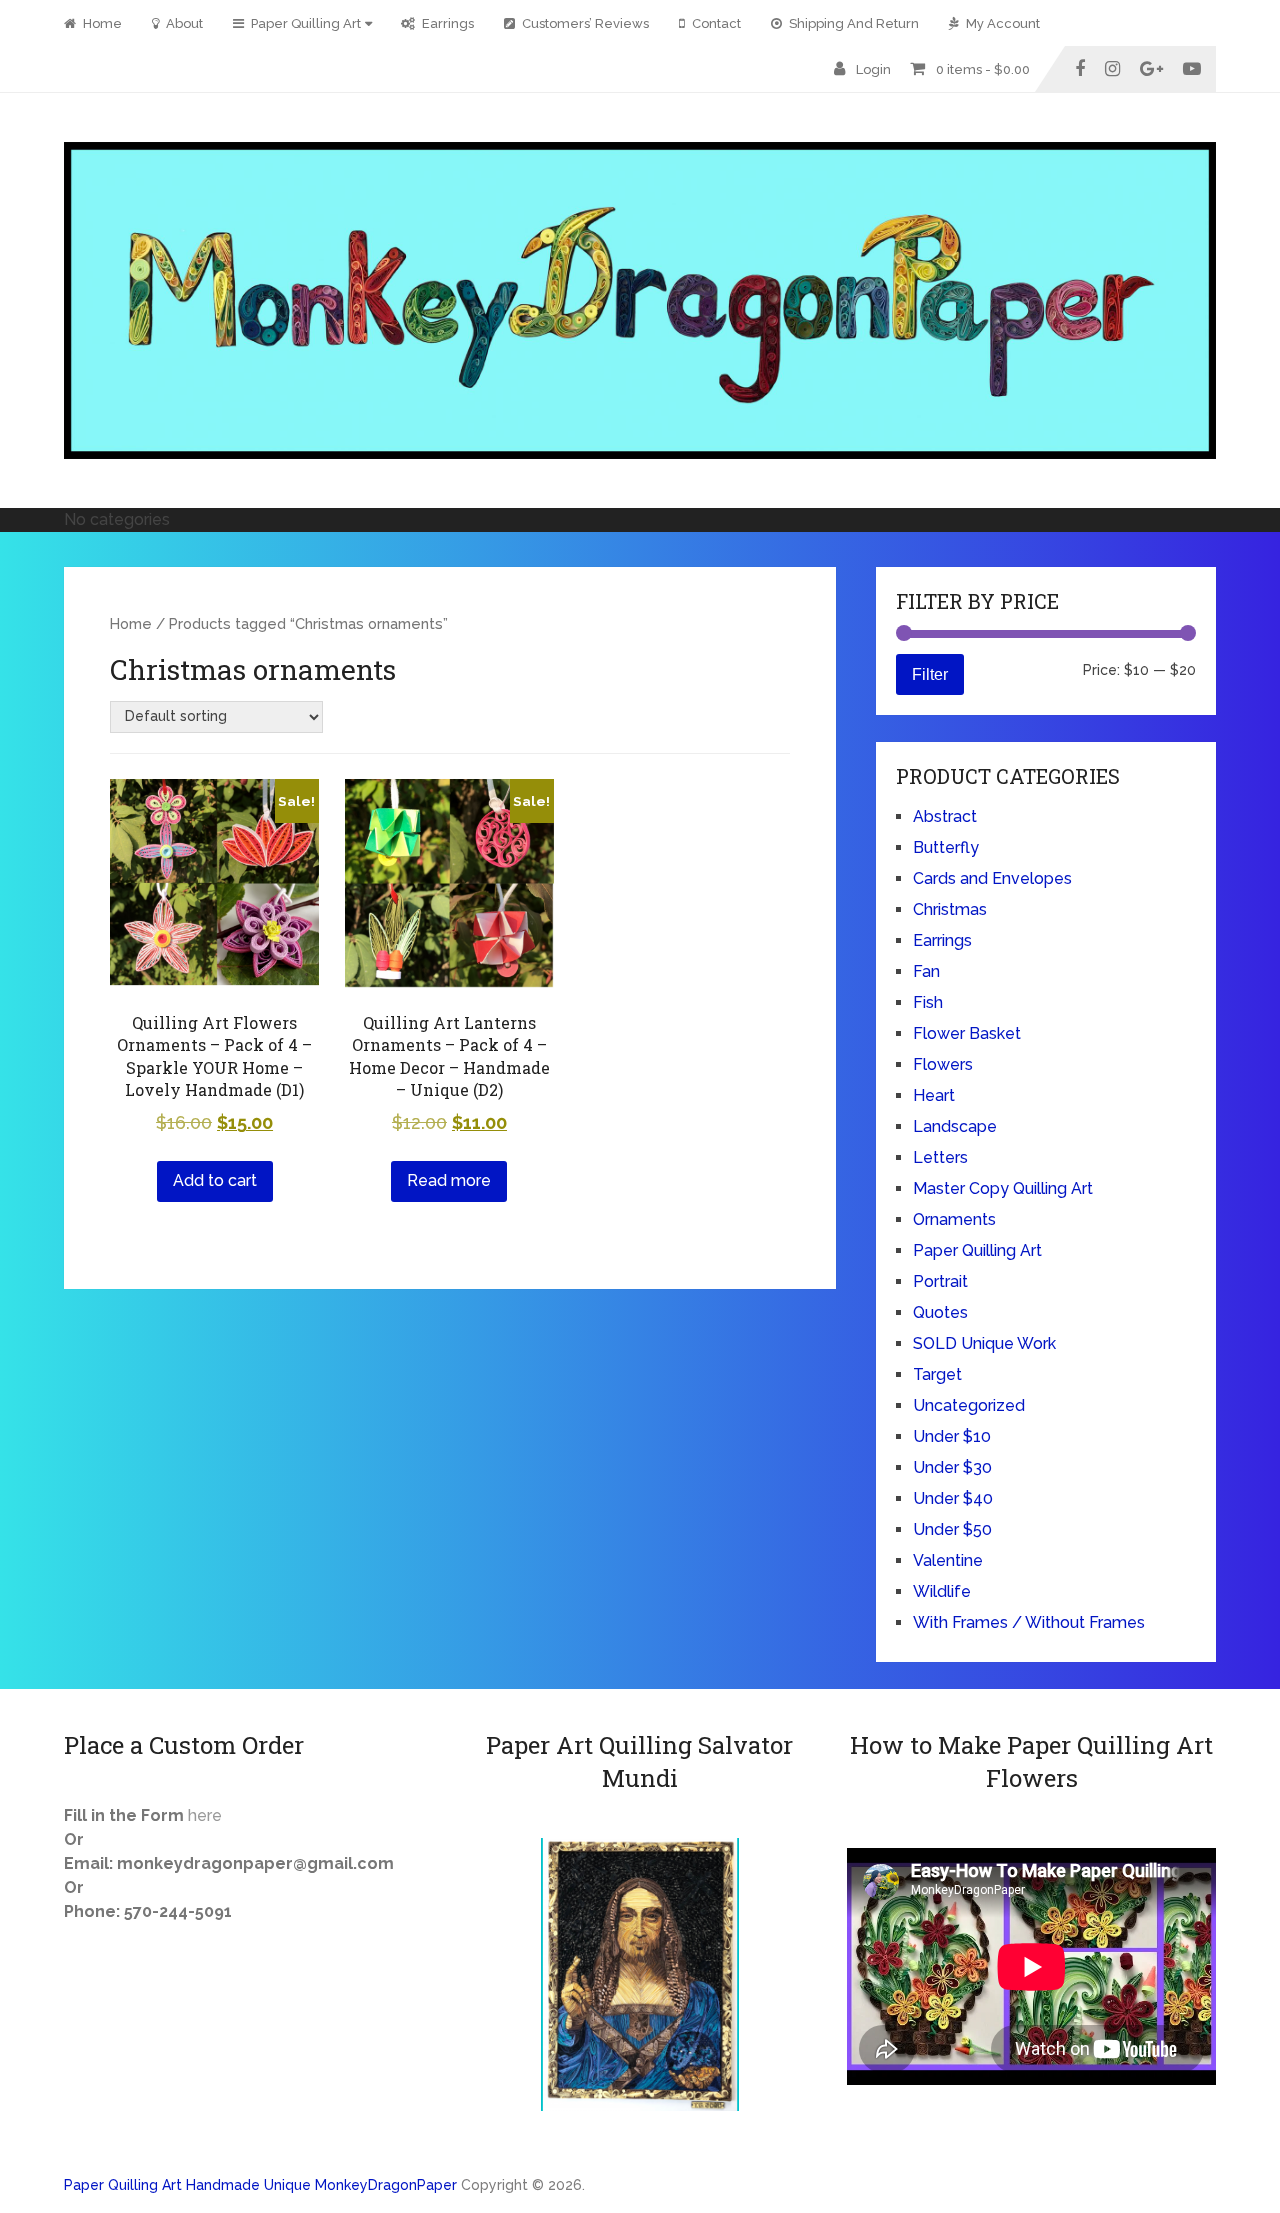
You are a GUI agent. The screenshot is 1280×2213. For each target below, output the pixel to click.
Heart (934, 1095)
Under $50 (952, 1529)
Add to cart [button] (215, 1180)
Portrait (940, 1281)
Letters (940, 1157)
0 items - (983, 69)
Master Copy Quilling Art (1003, 1188)
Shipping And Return (852, 23)
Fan (926, 971)
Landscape (955, 1126)
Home (101, 23)
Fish (928, 1002)
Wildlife (942, 1591)
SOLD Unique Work (984, 1343)
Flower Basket (967, 1033)
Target (937, 1374)
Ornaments (954, 1219)
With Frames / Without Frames (1029, 1622)
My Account (1001, 23)
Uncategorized (969, 1405)
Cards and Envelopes (992, 878)
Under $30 (952, 1467)
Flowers (943, 1064)
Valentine (948, 1560)
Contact (715, 23)
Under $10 (952, 1436)
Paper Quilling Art (304, 23)
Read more (449, 1180)
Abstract (945, 816)
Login (873, 69)
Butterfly (946, 847)
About (183, 23)
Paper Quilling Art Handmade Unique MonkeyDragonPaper (260, 2185)
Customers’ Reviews (584, 23)
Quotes (940, 1312)
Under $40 (953, 1498)
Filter (930, 674)
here (205, 1815)
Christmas (950, 909)
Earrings (446, 23)
